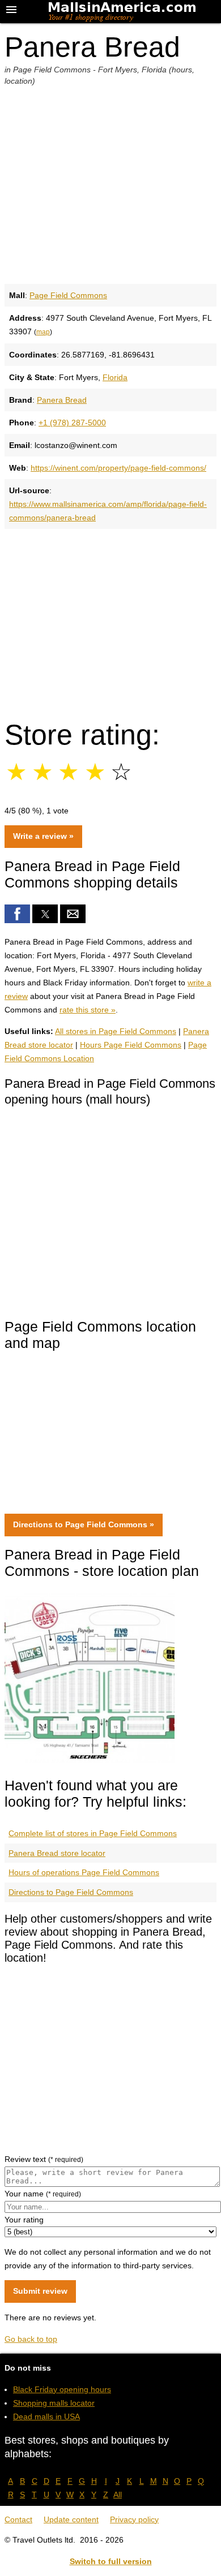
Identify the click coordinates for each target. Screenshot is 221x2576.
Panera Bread (62, 400)
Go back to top (31, 2339)
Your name (43, 2194)
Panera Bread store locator (57, 1853)
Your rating (24, 2220)
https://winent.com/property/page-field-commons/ (118, 468)
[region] (110, 619)
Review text (44, 2159)
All (118, 2495)
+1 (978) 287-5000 (72, 423)
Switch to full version (111, 2561)
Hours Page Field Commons (131, 1045)
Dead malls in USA (46, 2416)
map (43, 332)
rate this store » (88, 1010)
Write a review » (43, 836)
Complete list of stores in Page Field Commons (93, 1833)
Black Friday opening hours (62, 2389)
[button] (17, 914)
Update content (71, 2519)
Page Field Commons (68, 295)
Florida (115, 377)
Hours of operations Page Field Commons (84, 1872)
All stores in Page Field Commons (116, 1031)
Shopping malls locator (54, 2403)
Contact (18, 2519)
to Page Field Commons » (84, 1524)
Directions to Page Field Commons (71, 1892)
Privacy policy (134, 2519)
